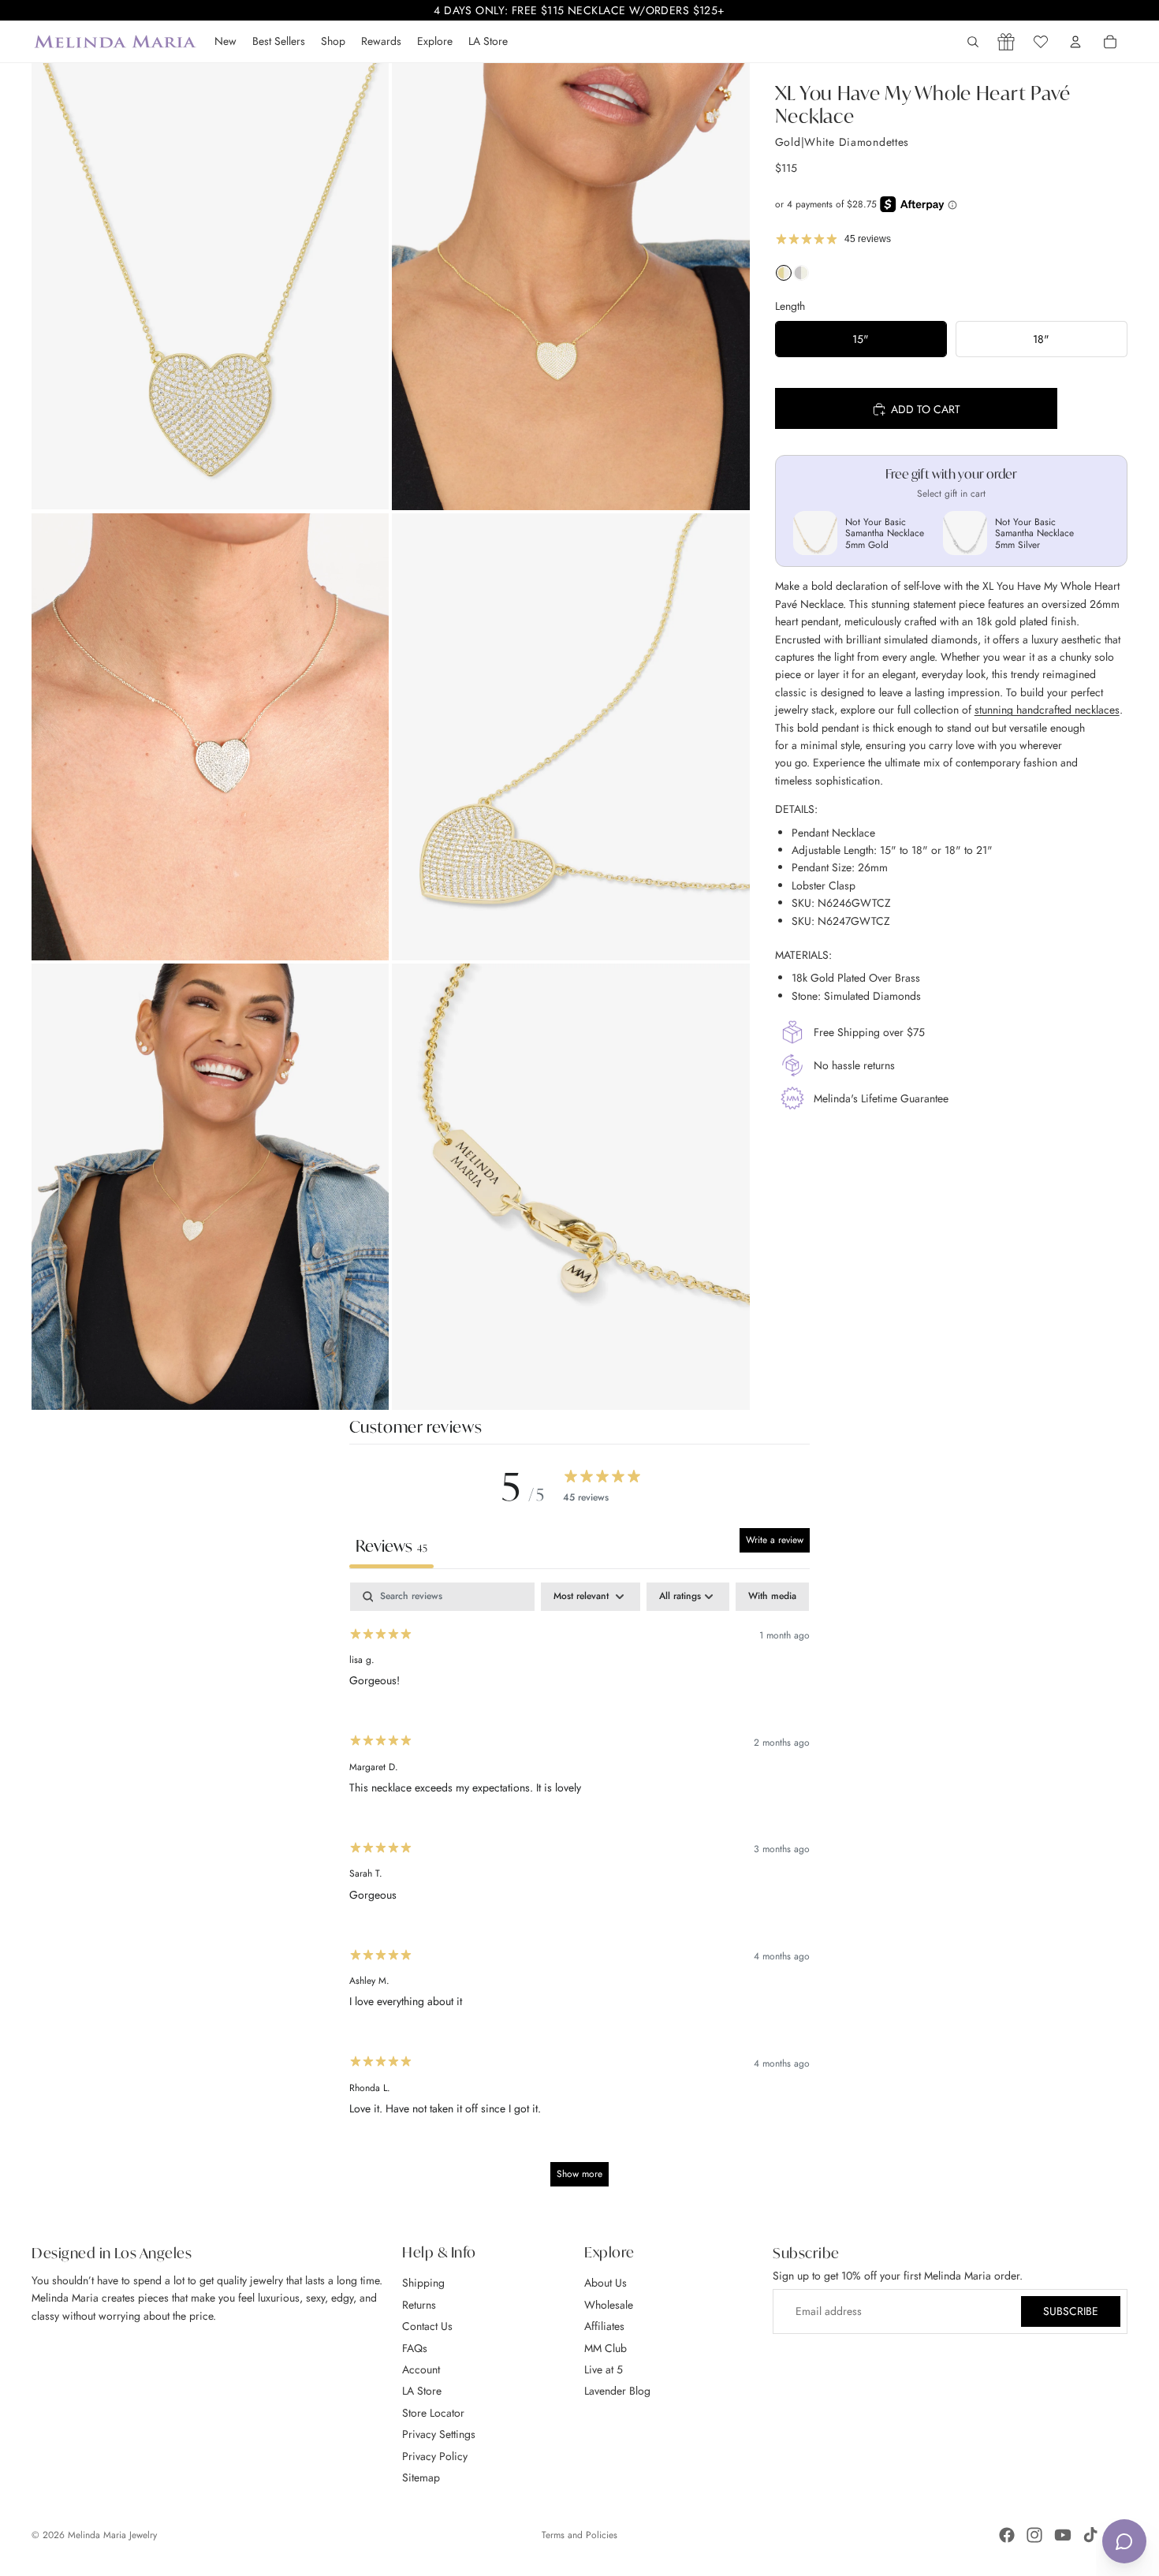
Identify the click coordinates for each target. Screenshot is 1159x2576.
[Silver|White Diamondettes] (801, 277)
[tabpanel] (580, 1892)
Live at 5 (604, 2369)
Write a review (775, 1540)
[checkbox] (772, 1597)
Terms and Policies (579, 2535)
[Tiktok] (1090, 2535)
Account (421, 2369)
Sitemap (421, 2477)
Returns (419, 2305)
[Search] (973, 42)
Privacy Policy (435, 2455)
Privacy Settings (439, 2434)
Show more (579, 2174)
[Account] (1075, 42)
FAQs (415, 2347)
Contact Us (427, 2326)
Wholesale (609, 2305)
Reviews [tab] (391, 1546)
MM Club (606, 2347)
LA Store (422, 2391)
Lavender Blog (617, 2391)
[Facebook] (1007, 2535)
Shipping (423, 2283)
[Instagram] (1034, 2535)
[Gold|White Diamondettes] (784, 277)
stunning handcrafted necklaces (1047, 710)
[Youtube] (1063, 2535)
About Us (606, 2283)
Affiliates (604, 2326)
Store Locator (433, 2413)
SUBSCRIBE (1071, 2311)
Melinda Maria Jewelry (112, 2535)
